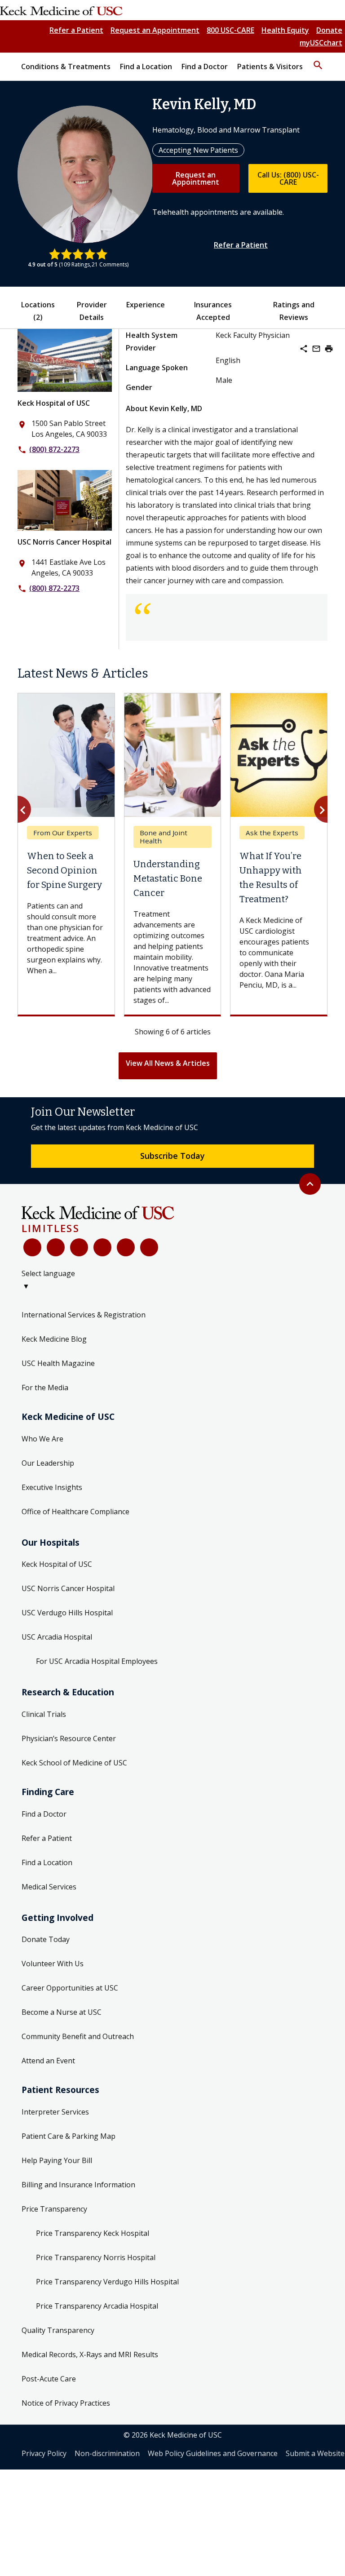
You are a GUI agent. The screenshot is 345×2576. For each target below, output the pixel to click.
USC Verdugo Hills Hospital (67, 1613)
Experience (146, 305)
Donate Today (46, 1939)
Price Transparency (54, 2209)
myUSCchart (321, 43)
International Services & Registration (84, 1315)
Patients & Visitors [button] (270, 67)
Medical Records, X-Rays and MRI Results (90, 2354)
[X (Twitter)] (56, 1247)
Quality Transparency (58, 2330)
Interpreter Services (55, 2112)
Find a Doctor (44, 1814)
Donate (329, 30)
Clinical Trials (44, 1714)
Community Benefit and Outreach (78, 2036)
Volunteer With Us (53, 1964)
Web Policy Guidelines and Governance (213, 2453)
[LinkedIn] (102, 1247)
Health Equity (285, 30)
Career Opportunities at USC (70, 1988)
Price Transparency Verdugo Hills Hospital (107, 2282)
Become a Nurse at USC (62, 2012)
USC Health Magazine (58, 1363)
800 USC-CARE (230, 30)
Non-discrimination (107, 2453)
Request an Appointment (155, 30)
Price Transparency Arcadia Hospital (97, 2306)
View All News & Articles (168, 1063)
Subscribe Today (172, 1156)
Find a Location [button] (146, 67)
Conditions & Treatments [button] (66, 67)
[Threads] (149, 1247)
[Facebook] (32, 1247)
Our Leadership (48, 1463)
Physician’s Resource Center (69, 1738)
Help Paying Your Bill (57, 2160)
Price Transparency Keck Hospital (93, 2233)
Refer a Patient (76, 30)
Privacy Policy (44, 2453)
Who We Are (42, 1439)
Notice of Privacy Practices (66, 2403)
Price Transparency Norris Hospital (96, 2257)
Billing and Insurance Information (78, 2185)
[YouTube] (79, 1247)
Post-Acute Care (49, 2379)
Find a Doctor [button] (205, 67)
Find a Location (47, 1862)
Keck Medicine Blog (54, 1339)
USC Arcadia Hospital (57, 1637)
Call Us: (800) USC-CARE (288, 178)
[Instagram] (126, 1247)
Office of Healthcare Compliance (75, 1512)
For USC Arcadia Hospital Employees (97, 1661)
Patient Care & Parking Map (69, 2136)
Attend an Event (48, 2061)
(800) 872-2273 (54, 449)
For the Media (45, 1388)
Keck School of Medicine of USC (74, 1763)
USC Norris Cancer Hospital (64, 542)
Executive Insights (52, 1487)
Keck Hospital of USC (54, 403)
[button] (318, 61)
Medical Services (49, 1887)
